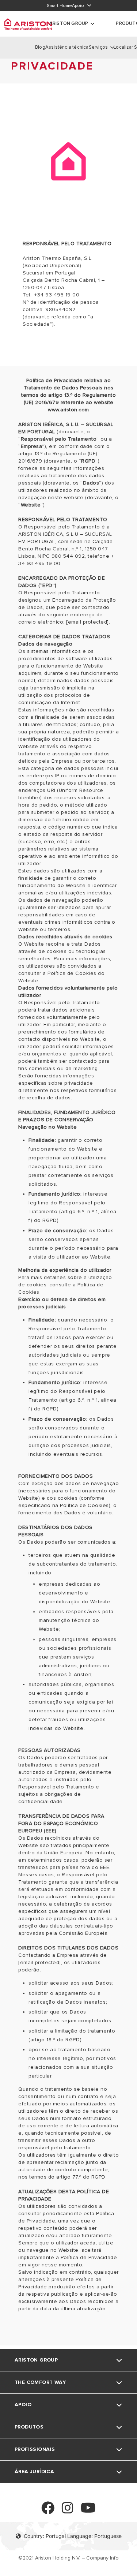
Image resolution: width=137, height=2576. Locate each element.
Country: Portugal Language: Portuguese (73, 2536)
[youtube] (88, 2511)
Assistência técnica (67, 47)
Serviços (98, 47)
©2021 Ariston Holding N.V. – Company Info (68, 2558)
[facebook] (48, 2511)
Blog (40, 47)
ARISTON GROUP (69, 23)
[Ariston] (28, 24)
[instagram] (68, 2511)
